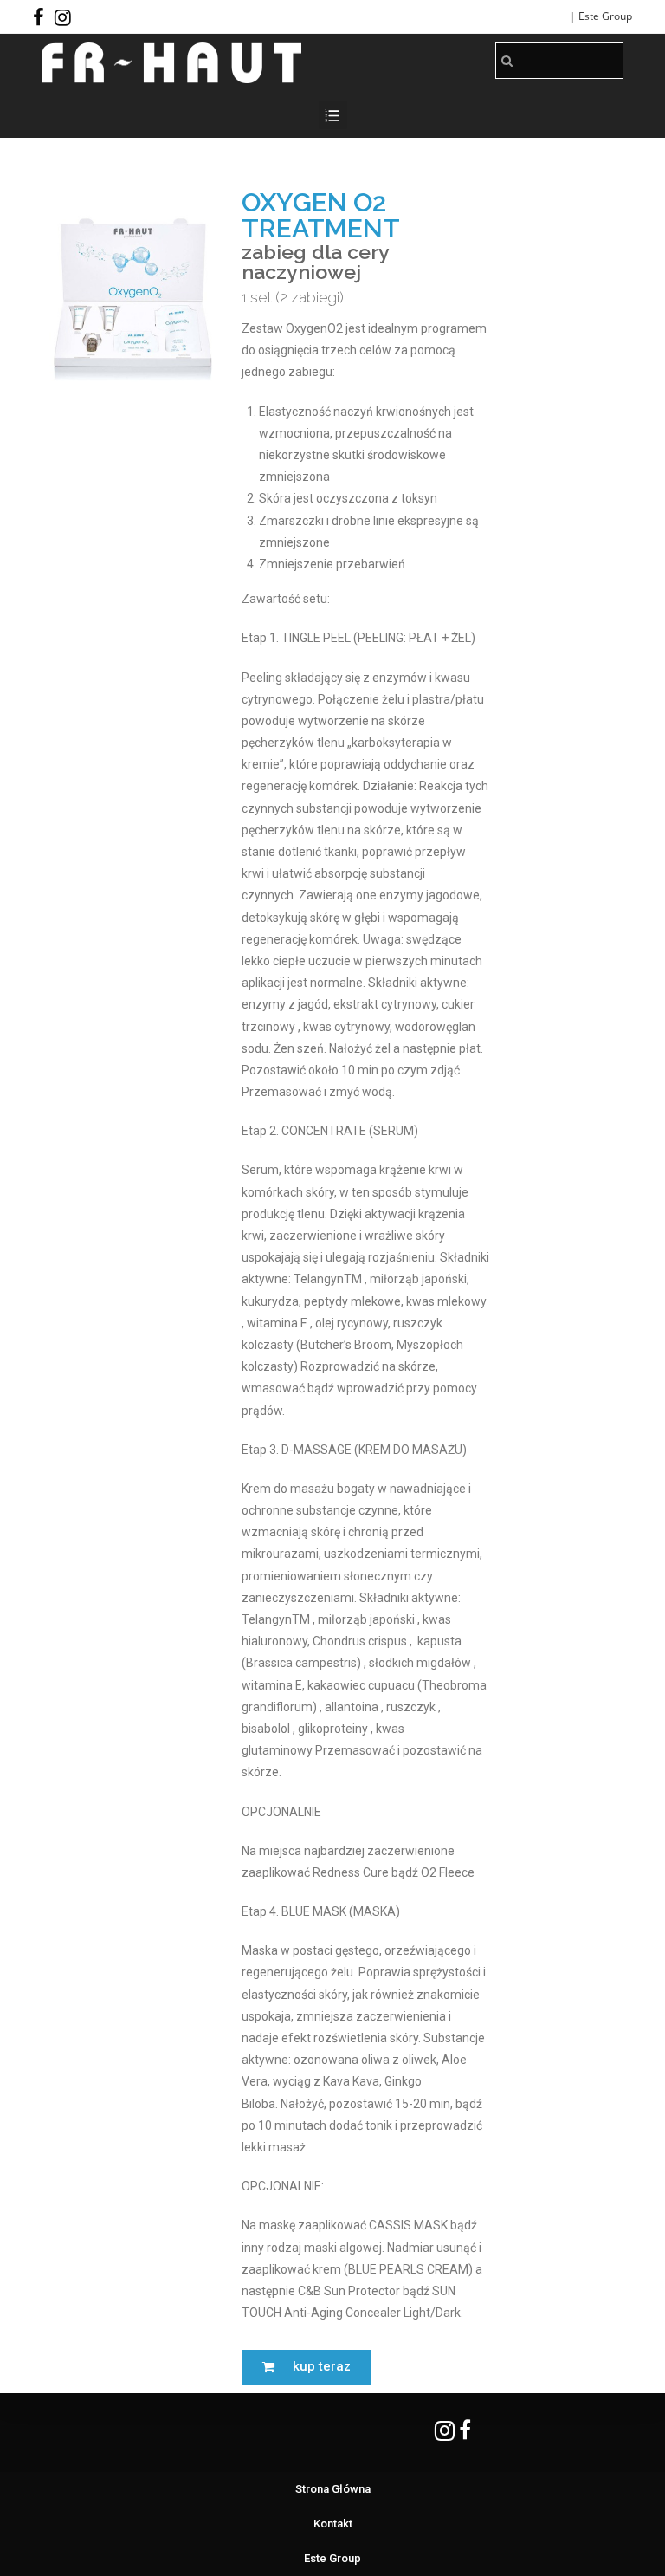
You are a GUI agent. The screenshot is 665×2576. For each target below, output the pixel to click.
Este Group (605, 16)
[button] (307, 2367)
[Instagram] (63, 17)
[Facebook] (41, 17)
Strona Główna (333, 2489)
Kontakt (333, 2524)
